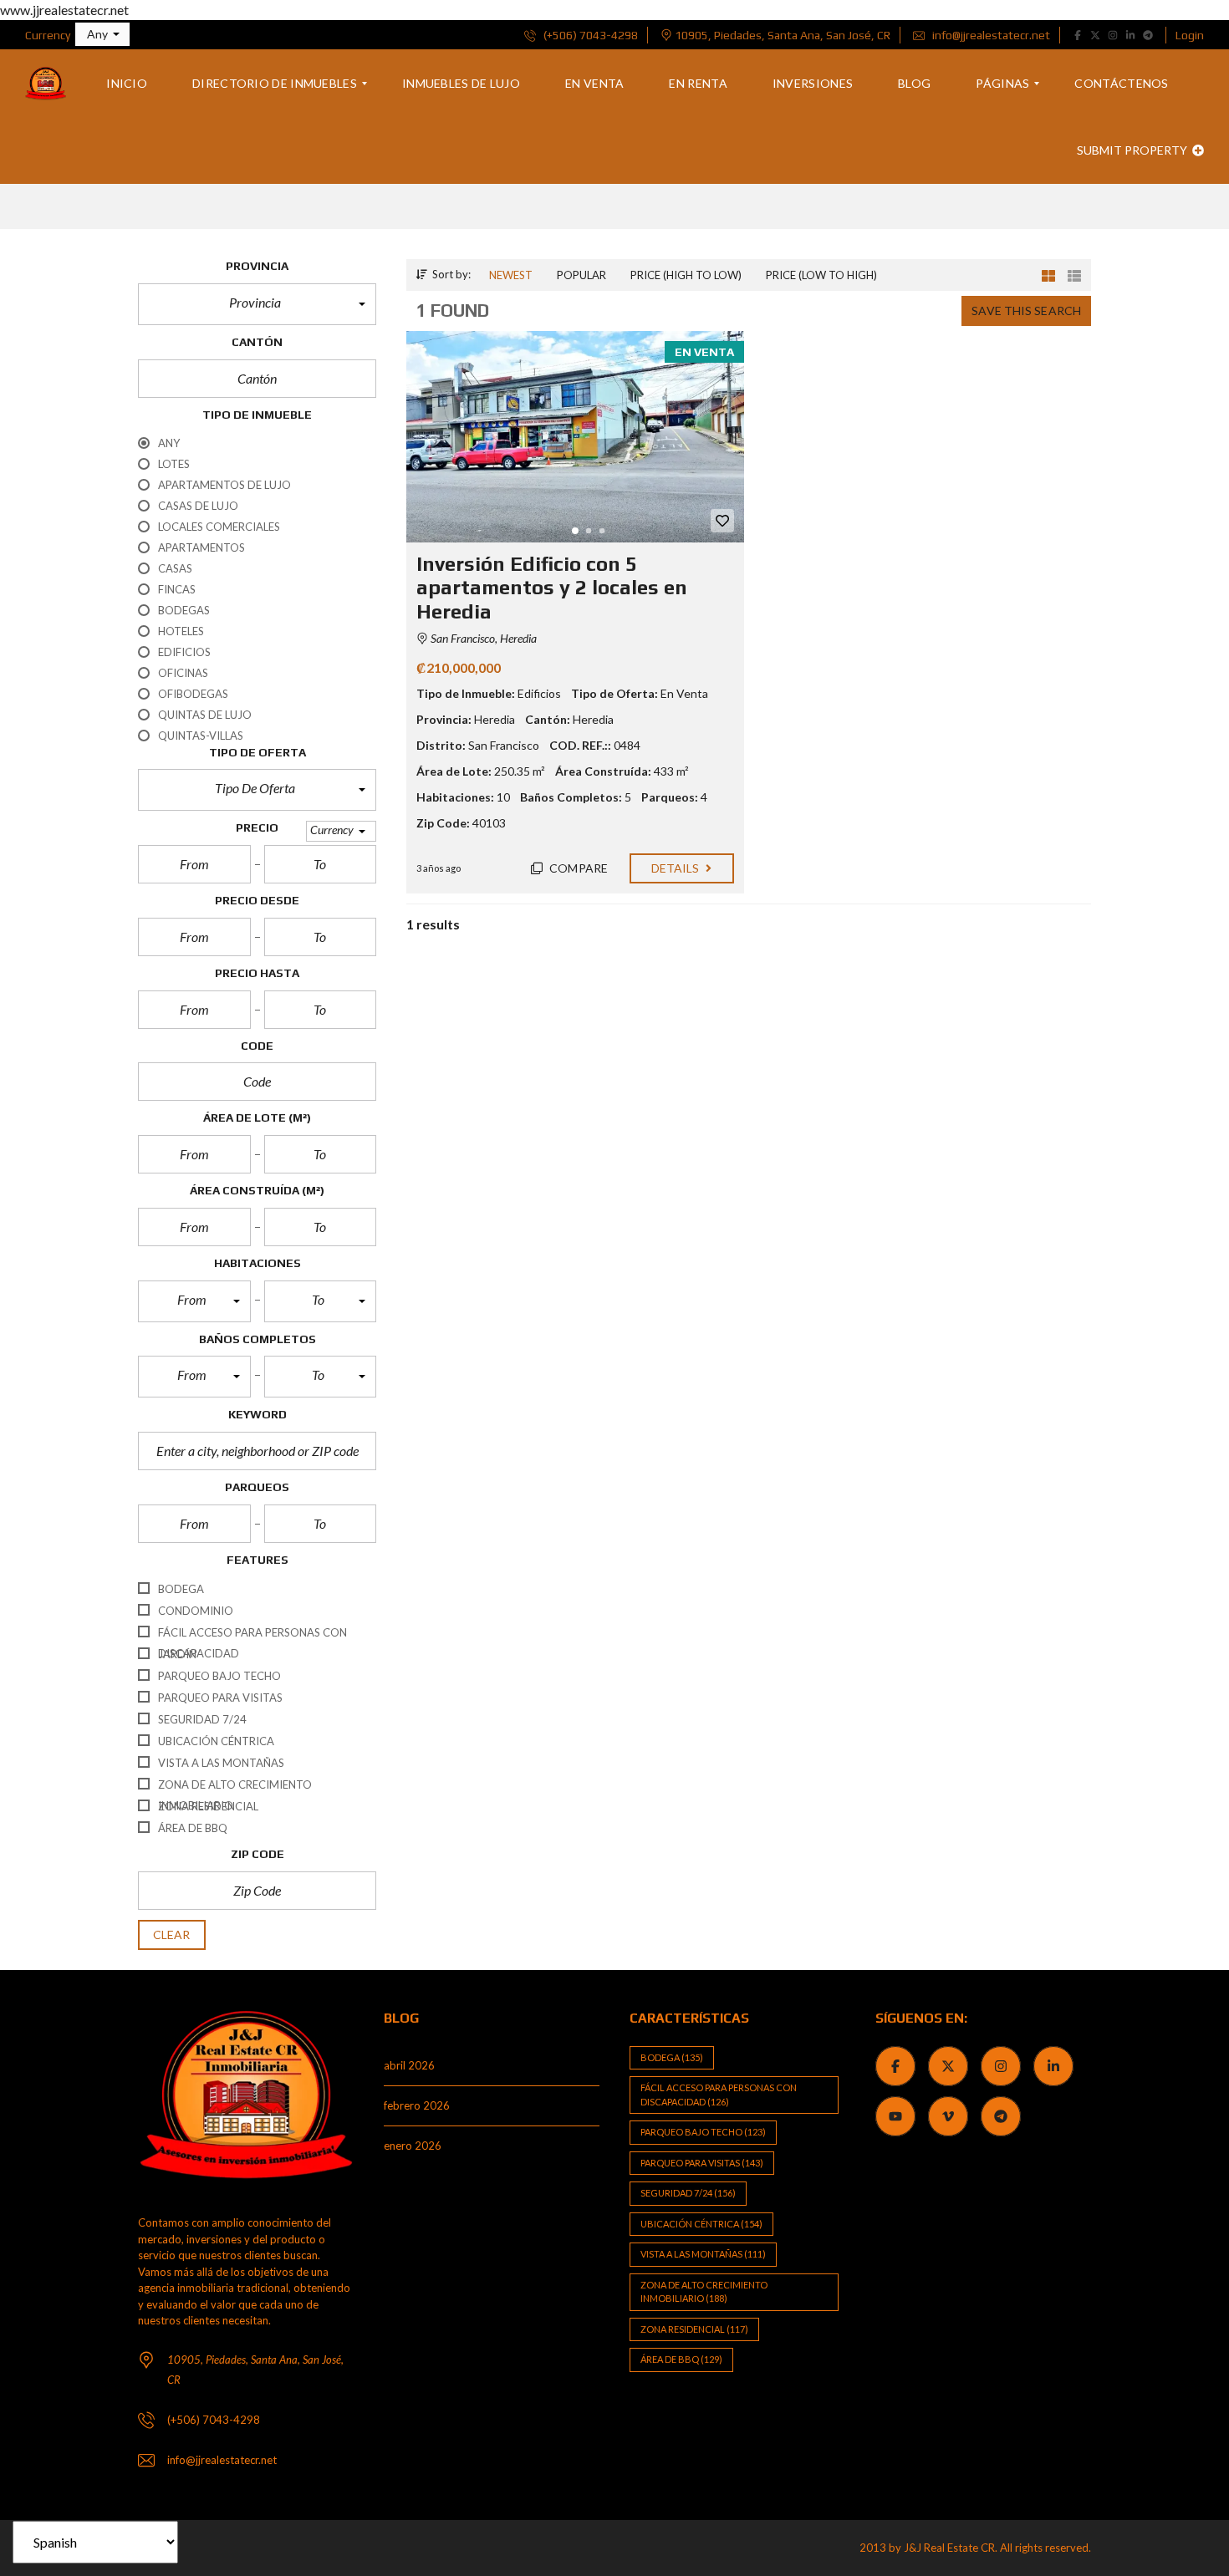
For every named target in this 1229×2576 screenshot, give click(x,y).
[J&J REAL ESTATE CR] (46, 84)
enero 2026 (413, 2146)
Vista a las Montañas (703, 2254)
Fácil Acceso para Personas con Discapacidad (719, 2095)
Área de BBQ (681, 2359)
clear (172, 1935)
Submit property (1133, 150)
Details (677, 868)
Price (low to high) (821, 275)
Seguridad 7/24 (688, 2193)
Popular (581, 275)
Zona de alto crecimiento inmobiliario (704, 2292)
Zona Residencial (694, 2329)
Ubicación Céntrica (701, 2224)
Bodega (672, 2057)
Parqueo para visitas (702, 2163)
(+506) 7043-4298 (589, 35)
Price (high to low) (686, 275)
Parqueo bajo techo (703, 2132)
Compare (577, 868)
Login (1190, 35)
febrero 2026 (417, 2105)
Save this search (1026, 311)
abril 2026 (409, 2065)
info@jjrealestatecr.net (990, 35)
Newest (511, 275)
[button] (102, 34)
